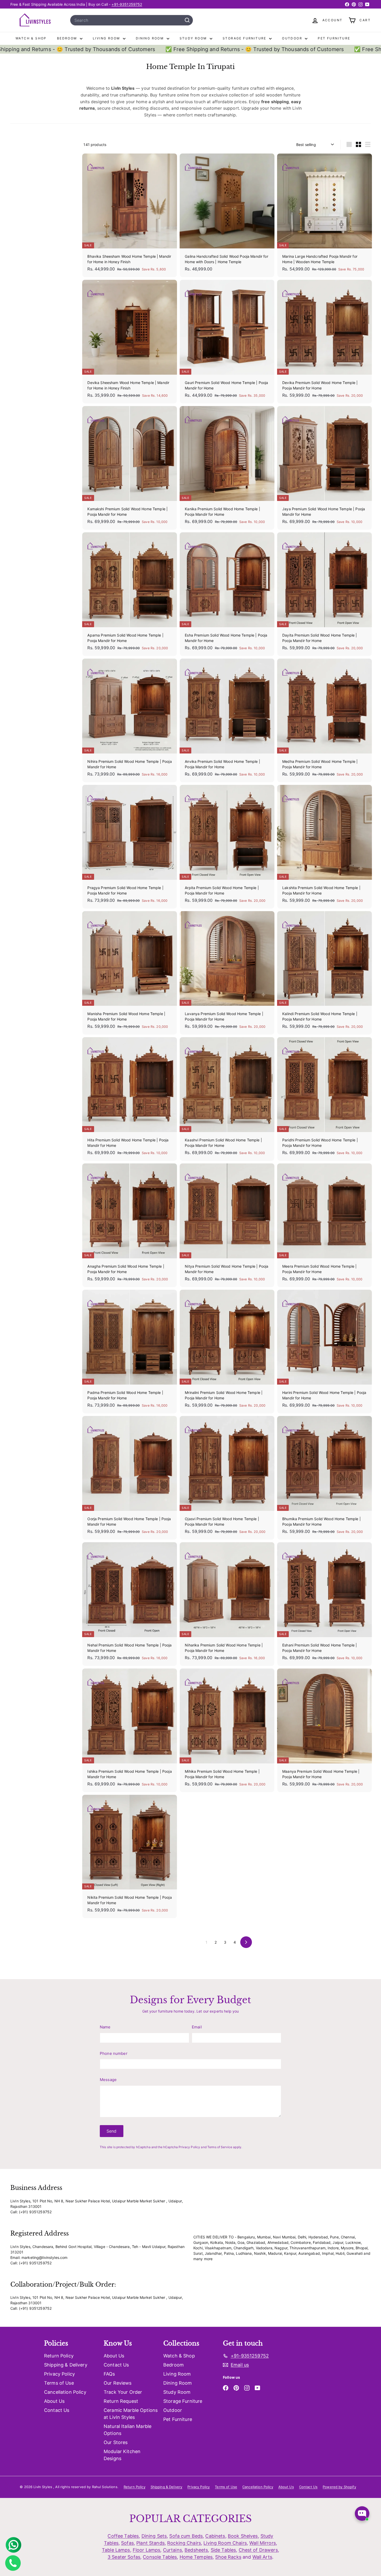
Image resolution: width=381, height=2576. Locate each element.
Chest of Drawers (258, 2550)
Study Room (194, 38)
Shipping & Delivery (66, 2365)
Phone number (114, 2053)
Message (108, 2080)
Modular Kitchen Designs (122, 2455)
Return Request (121, 2401)
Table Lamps (116, 2550)
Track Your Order (123, 2392)
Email (197, 2027)
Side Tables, (224, 2550)
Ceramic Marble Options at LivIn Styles (131, 2414)
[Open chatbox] (362, 2510)
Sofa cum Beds (186, 2536)
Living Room (107, 38)
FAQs (109, 2374)
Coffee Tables (123, 2536)
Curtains (172, 2550)
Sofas (127, 2543)
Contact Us (57, 2410)
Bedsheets (196, 2550)
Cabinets (215, 2536)
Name (105, 2027)
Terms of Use (59, 2383)
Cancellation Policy (65, 2392)
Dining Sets (154, 2536)
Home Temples (196, 2557)
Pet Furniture (334, 38)
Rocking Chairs (184, 2543)
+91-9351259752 (127, 4)
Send (112, 2131)
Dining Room (151, 38)
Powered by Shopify (339, 2487)
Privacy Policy (189, 2147)
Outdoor (293, 38)
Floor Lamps (147, 2550)
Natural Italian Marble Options (128, 2430)
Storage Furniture (245, 38)
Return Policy (59, 2356)
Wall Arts (262, 2557)
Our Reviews (118, 2383)
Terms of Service (220, 2147)
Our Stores (116, 2442)
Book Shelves (243, 2536)
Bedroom (68, 38)
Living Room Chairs (225, 2543)
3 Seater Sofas (124, 2557)
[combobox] (132, 20)
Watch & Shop (31, 38)
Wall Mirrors (263, 2543)
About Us (54, 2401)
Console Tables (160, 2557)
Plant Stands (150, 2543)
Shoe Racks (228, 2557)
